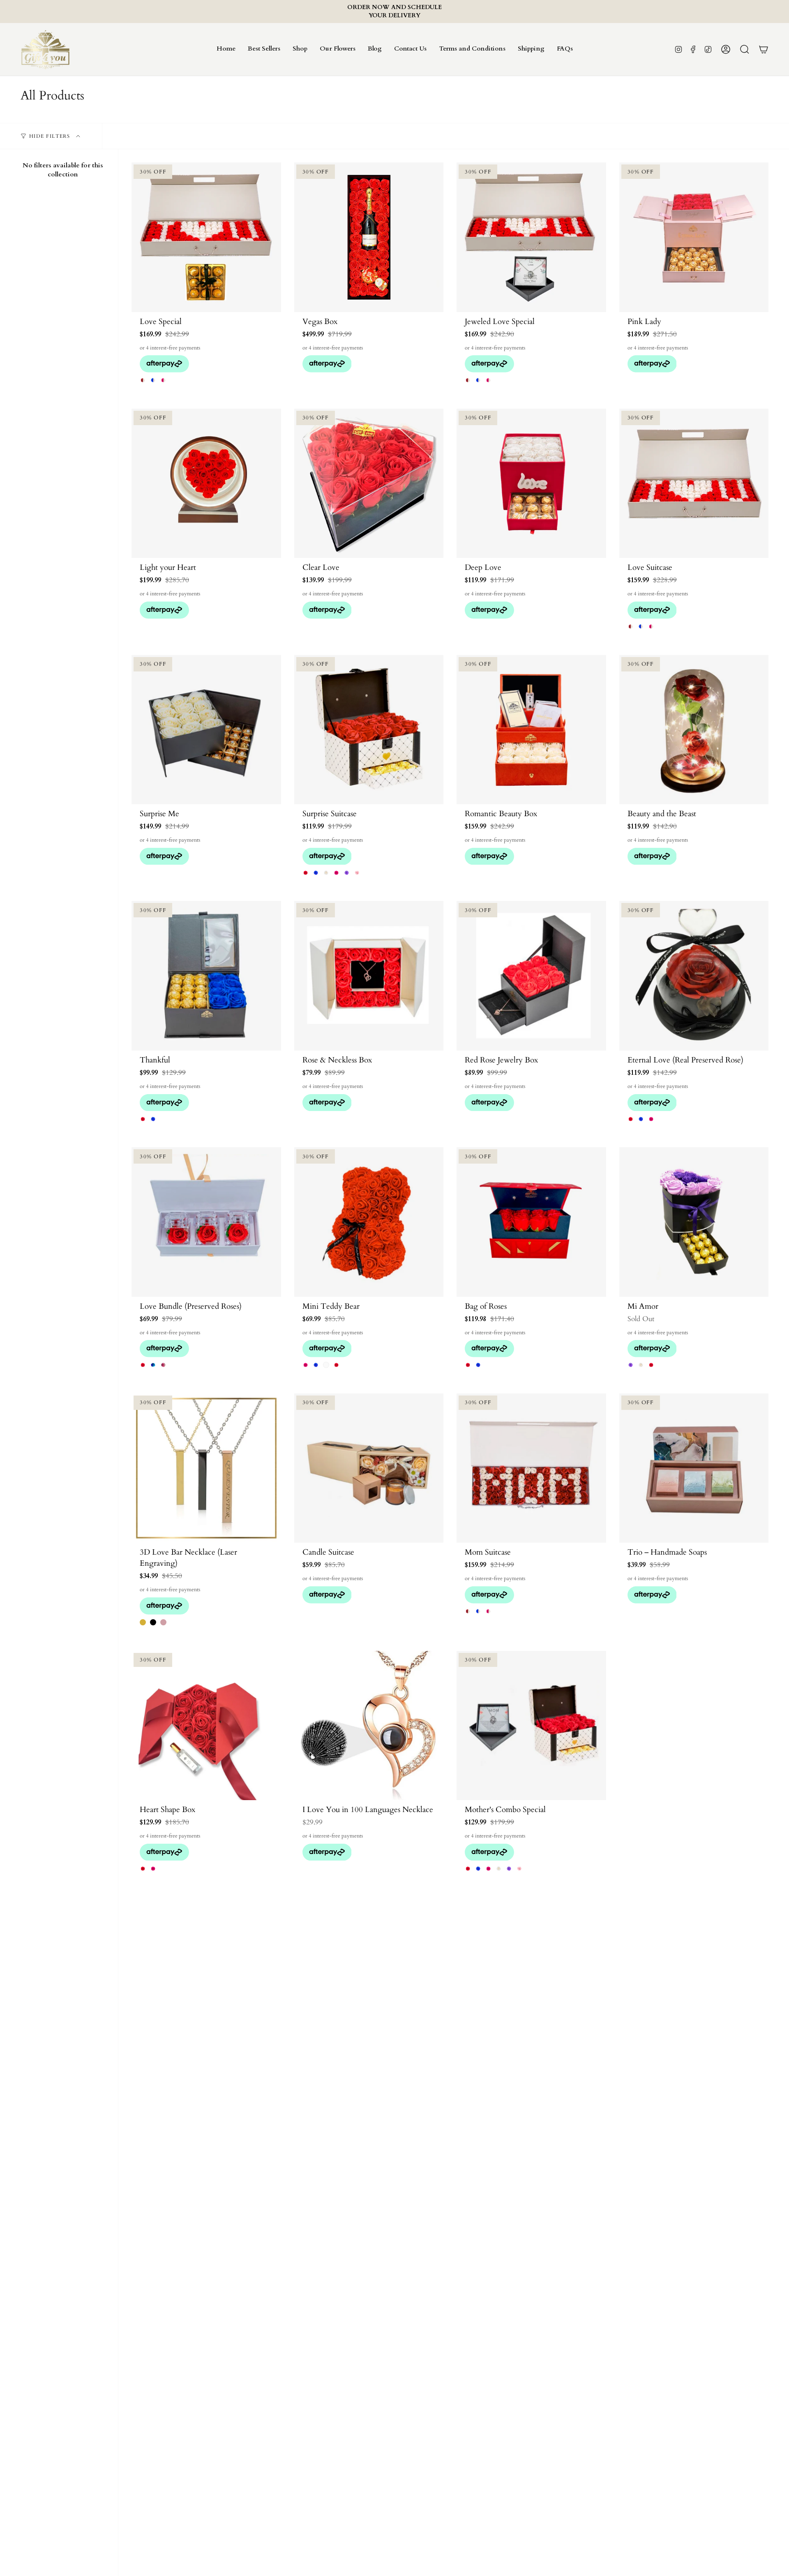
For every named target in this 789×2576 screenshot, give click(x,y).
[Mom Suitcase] (531, 1468)
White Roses (326, 873)
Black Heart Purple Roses (631, 1365)
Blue (316, 1365)
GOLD (143, 1622)
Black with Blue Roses (153, 1119)
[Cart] (764, 49)
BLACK (153, 1622)
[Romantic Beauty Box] (531, 730)
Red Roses (306, 873)
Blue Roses (316, 873)
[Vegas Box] (369, 237)
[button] (300, 49)
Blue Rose (641, 1119)
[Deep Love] (531, 484)
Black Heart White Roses (641, 1365)
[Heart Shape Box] (206, 1726)
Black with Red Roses (143, 1119)
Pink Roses (336, 873)
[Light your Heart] (206, 484)
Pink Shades (163, 1365)
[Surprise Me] (206, 730)
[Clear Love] (369, 484)
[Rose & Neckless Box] (369, 976)
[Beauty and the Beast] (694, 730)
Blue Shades (153, 1365)
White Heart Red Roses (651, 1365)
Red (143, 1365)
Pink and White (163, 380)
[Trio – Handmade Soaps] (694, 1468)
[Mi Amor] (694, 1222)
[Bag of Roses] (531, 1222)
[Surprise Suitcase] (369, 730)
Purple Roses (347, 873)
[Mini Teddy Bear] (369, 1222)
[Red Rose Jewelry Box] (531, 976)
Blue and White (153, 380)
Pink (306, 1365)
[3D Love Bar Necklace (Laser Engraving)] (206, 1468)
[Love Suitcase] (694, 484)
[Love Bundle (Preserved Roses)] (206, 1222)
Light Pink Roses (357, 873)
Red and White (143, 380)
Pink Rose (651, 1119)
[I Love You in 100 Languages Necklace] (369, 1726)
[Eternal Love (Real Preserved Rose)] (694, 976)
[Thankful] (206, 976)
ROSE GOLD (163, 1622)
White (326, 1365)
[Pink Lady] (694, 237)
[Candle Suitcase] (369, 1468)
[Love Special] (206, 237)
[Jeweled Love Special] (531, 237)
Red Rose (631, 1119)
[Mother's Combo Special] (531, 1726)
